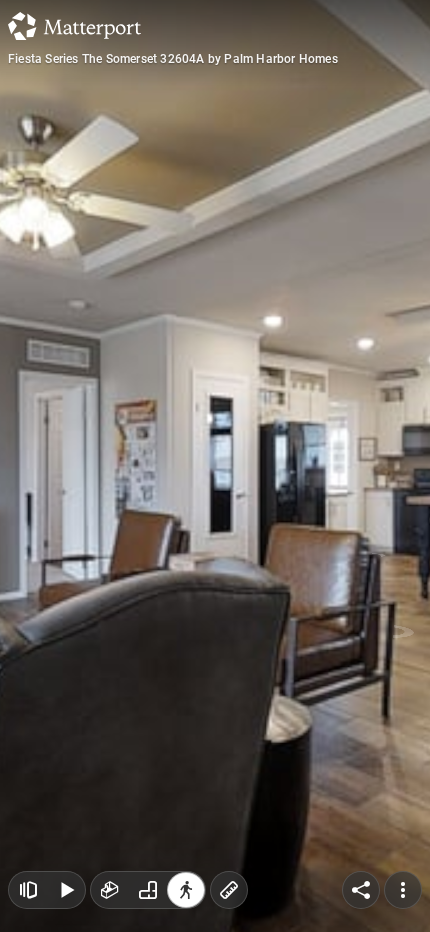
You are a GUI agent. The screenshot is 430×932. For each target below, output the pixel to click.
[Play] (66, 890)
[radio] (110, 890)
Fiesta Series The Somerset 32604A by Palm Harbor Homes (173, 59)
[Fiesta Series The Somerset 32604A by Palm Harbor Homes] (215, 466)
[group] (148, 890)
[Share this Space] (361, 890)
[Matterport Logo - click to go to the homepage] (74, 26)
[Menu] (403, 890)
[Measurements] (229, 890)
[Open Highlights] (28, 890)
